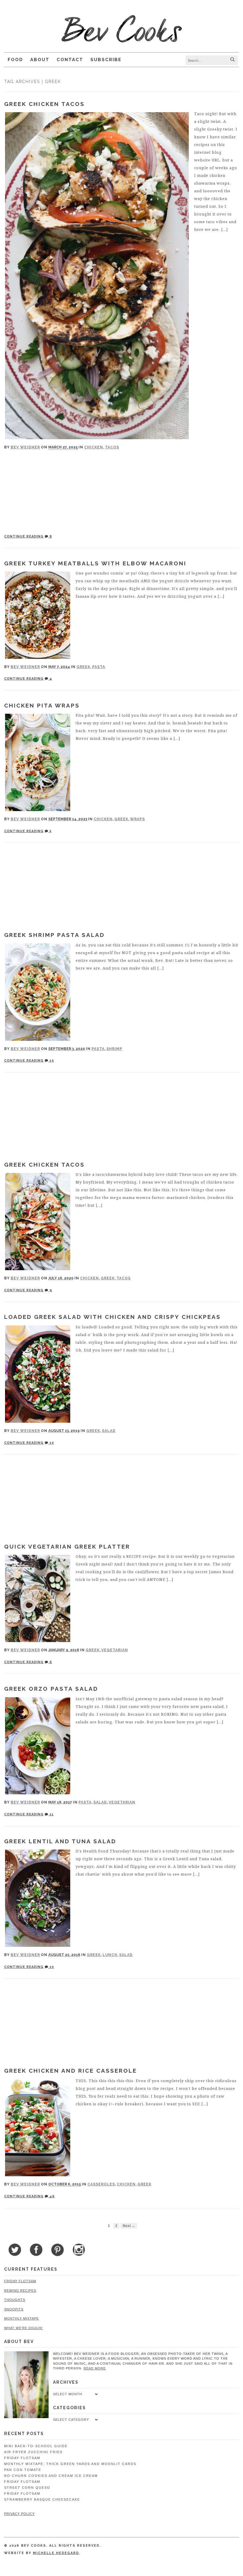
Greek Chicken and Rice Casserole (71, 2071)
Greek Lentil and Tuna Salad (60, 1841)
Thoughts (15, 2300)
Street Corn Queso (27, 2488)
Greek (83, 667)
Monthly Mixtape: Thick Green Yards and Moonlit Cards (70, 2464)
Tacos (112, 447)
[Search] (232, 60)
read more (95, 2368)
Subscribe (106, 60)
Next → (129, 2226)
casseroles (101, 2184)
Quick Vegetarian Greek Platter (67, 1546)
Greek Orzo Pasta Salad (51, 1689)
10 (51, 1061)
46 (52, 2196)
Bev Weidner (25, 447)
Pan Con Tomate (23, 2470)
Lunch (110, 1955)
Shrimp (114, 1049)
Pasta (99, 667)
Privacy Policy (19, 2514)
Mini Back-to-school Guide (36, 2446)
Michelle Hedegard (56, 2553)
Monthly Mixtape (21, 2318)
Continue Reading (24, 536)
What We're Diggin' (24, 2328)
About (40, 60)
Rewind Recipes (20, 2291)
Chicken (94, 447)
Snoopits (14, 2309)
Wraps (138, 819)
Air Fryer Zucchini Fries (33, 2452)
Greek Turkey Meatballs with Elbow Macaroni (95, 563)
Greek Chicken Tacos (44, 104)
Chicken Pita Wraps (42, 705)
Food (15, 60)
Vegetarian (115, 1650)
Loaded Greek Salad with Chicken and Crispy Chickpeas (112, 1317)
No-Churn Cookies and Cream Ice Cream (51, 2476)
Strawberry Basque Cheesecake (42, 2499)
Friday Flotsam (20, 2281)
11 (51, 1814)
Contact (70, 60)
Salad (109, 1431)
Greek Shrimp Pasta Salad (54, 935)
